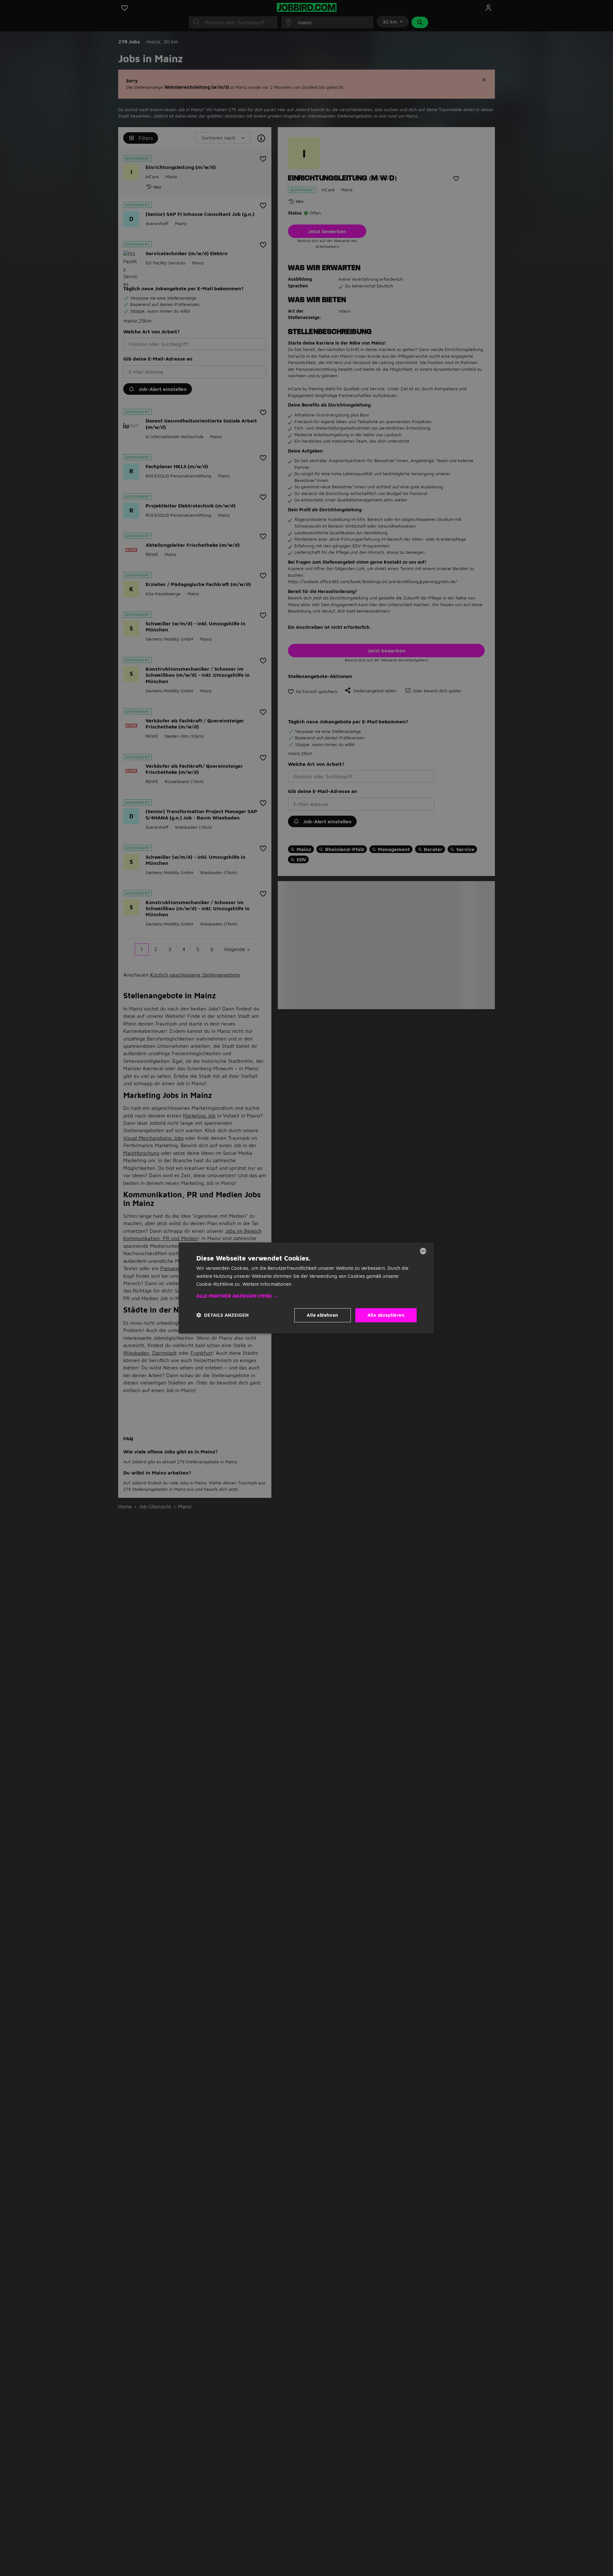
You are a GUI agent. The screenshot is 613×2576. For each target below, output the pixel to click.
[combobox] (423, 1251)
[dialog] (306, 1288)
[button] (306, 1296)
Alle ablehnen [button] (322, 1315)
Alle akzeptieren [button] (386, 1315)
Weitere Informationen (267, 1284)
